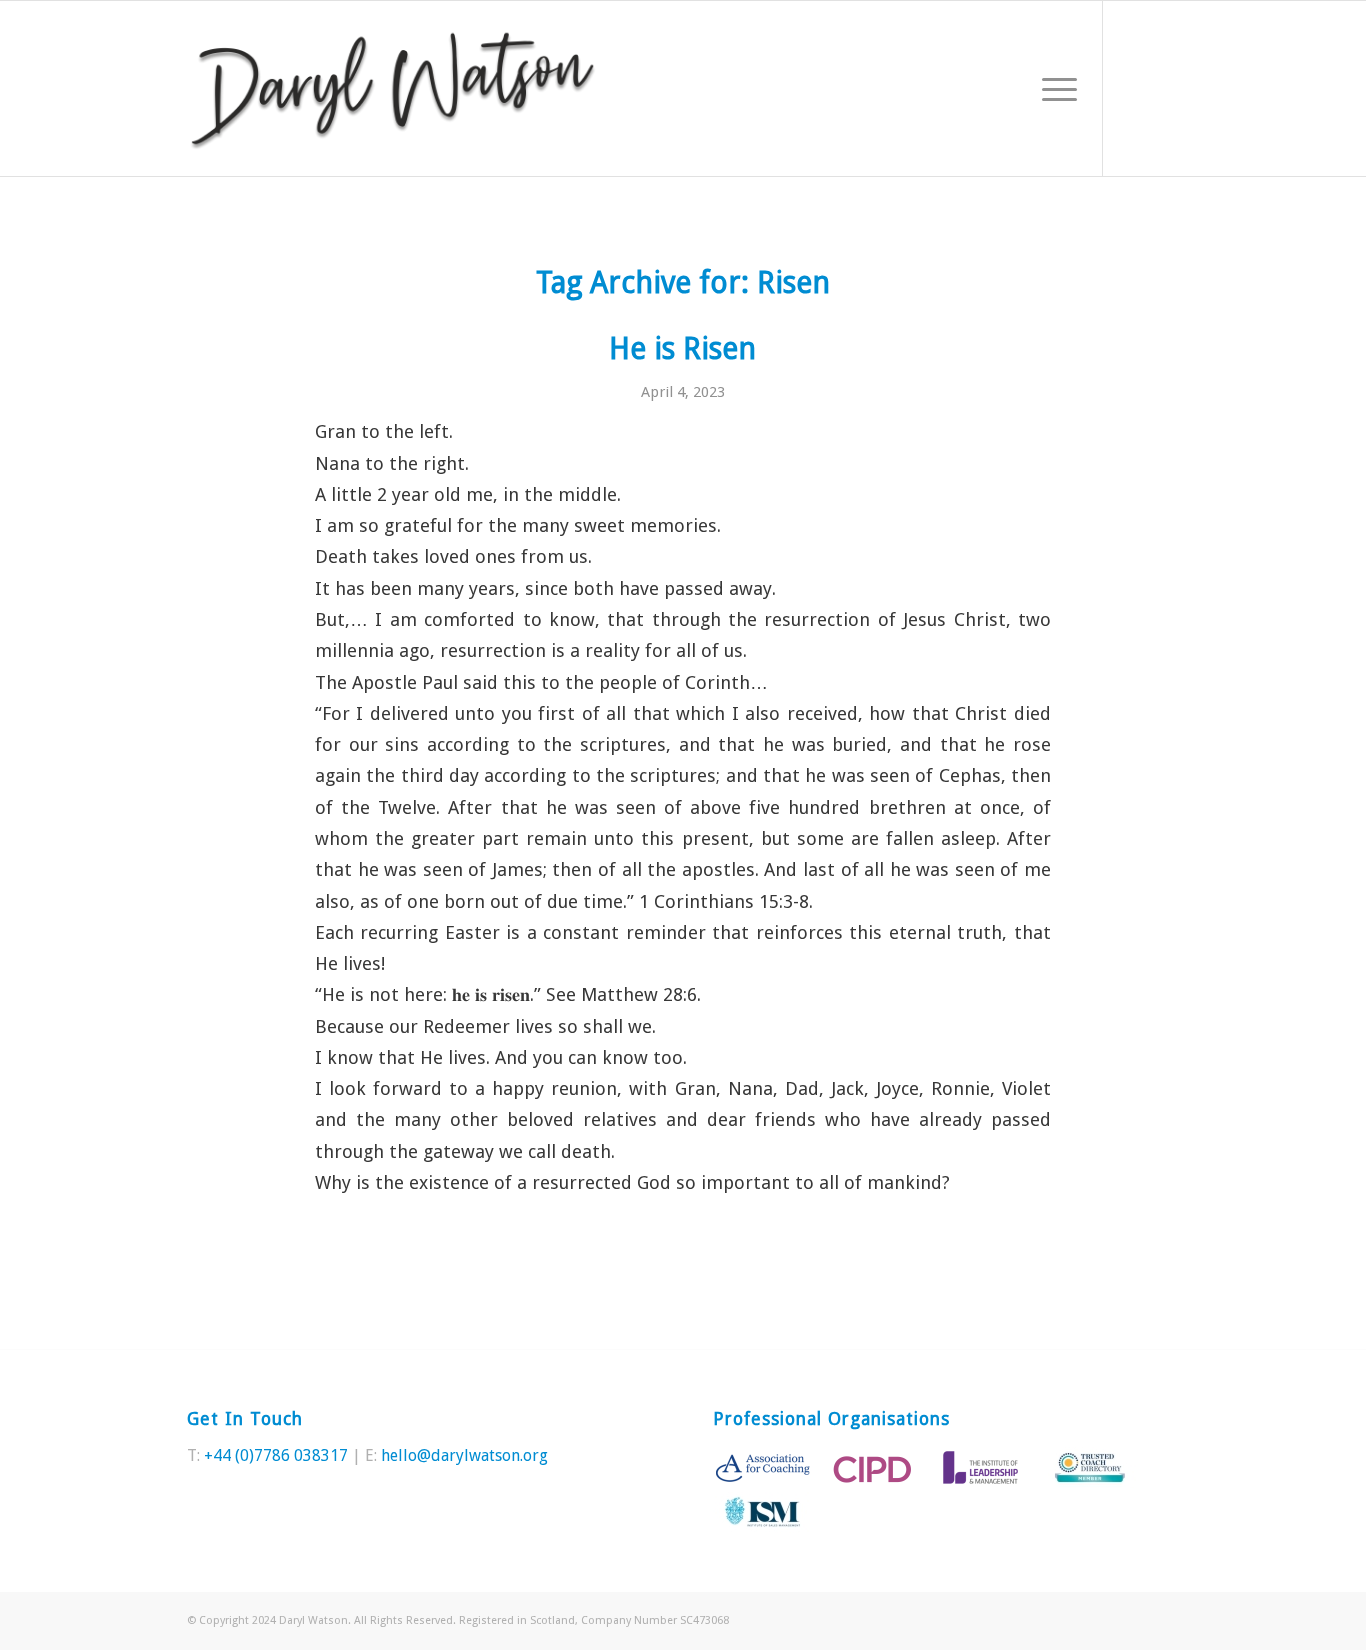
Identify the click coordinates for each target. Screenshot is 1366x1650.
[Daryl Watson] (393, 88)
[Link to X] (1134, 88)
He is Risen (682, 348)
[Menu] (1053, 88)
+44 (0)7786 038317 (276, 1455)
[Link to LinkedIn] (1164, 88)
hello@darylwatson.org (464, 1455)
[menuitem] (1053, 88)
